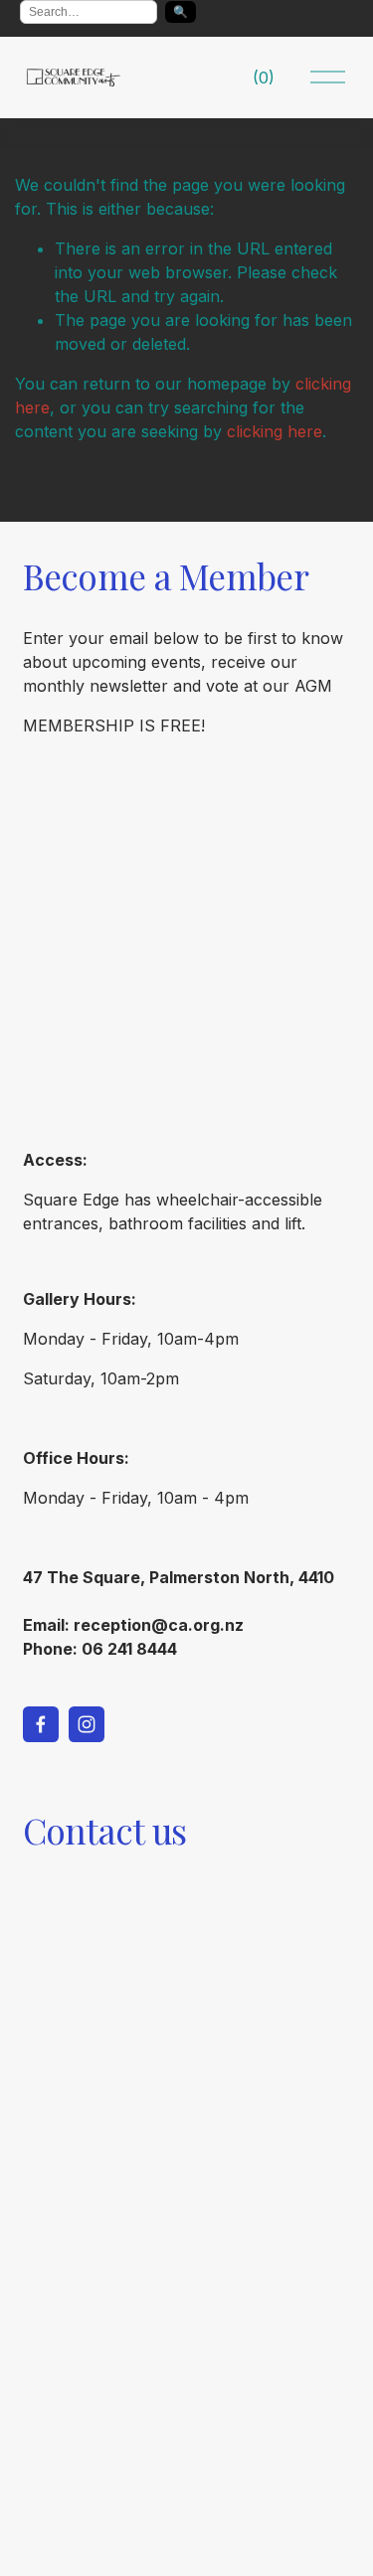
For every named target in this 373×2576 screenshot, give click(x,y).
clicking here (275, 431)
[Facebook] (41, 1724)
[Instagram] (87, 1724)
